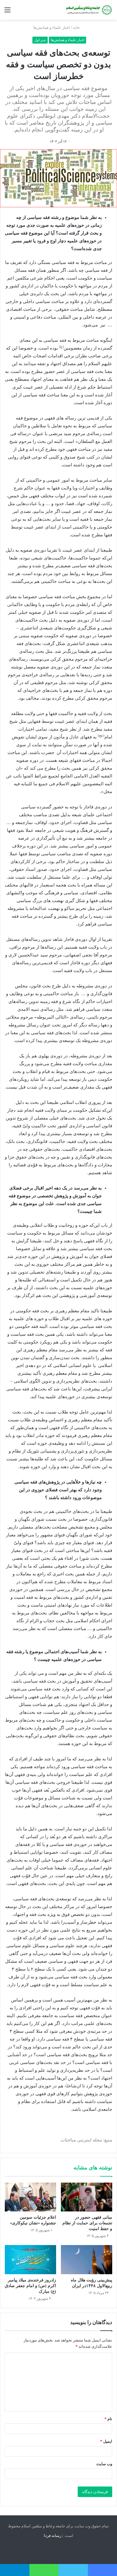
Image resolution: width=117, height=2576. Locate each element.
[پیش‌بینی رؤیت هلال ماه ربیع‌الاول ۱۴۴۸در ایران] (87, 2259)
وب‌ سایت (104, 2464)
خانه (77, 27)
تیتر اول (40, 40)
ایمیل (106, 2441)
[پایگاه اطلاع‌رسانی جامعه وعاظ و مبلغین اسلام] (88, 10)
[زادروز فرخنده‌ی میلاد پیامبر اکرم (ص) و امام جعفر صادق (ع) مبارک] (30, 2259)
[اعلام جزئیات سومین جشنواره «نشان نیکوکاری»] (30, 2197)
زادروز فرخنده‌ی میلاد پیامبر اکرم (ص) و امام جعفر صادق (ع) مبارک (30, 2286)
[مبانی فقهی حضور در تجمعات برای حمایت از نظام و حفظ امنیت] (87, 2197)
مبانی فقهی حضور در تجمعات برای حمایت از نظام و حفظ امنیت (87, 2223)
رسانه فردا (52, 2536)
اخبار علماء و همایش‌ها (52, 27)
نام (108, 2419)
